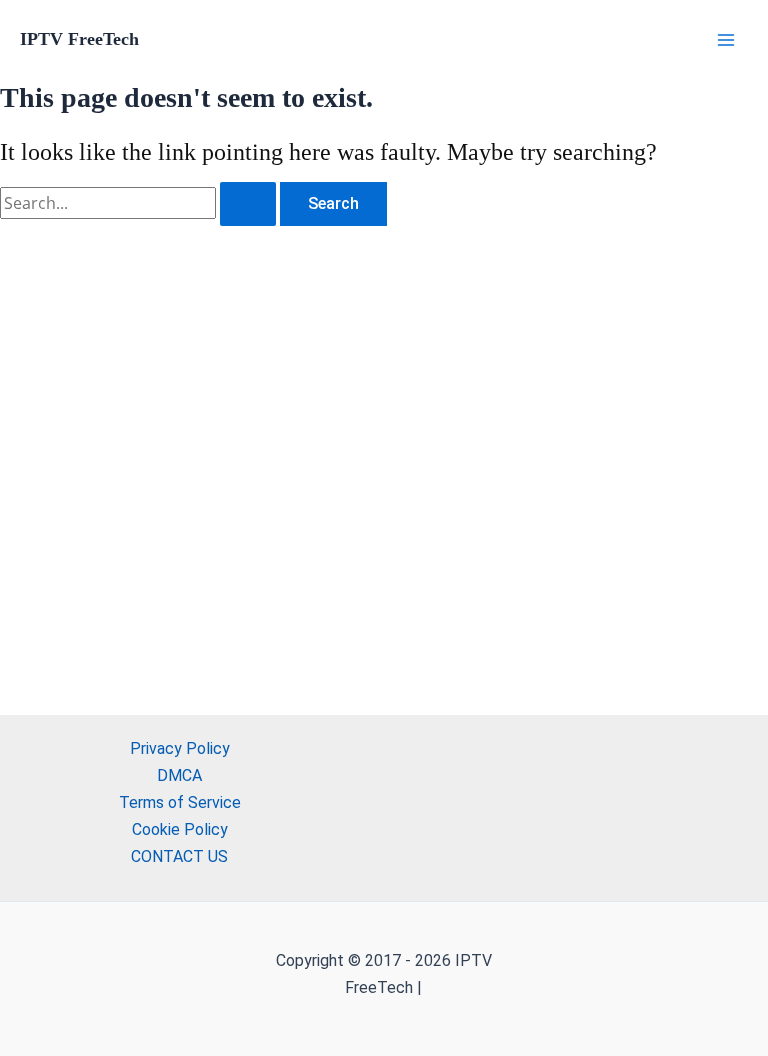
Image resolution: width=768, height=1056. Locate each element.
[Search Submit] (248, 204)
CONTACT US (179, 856)
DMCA (179, 775)
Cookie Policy (180, 829)
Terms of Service (180, 802)
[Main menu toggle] (726, 40)
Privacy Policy (180, 748)
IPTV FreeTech (79, 39)
